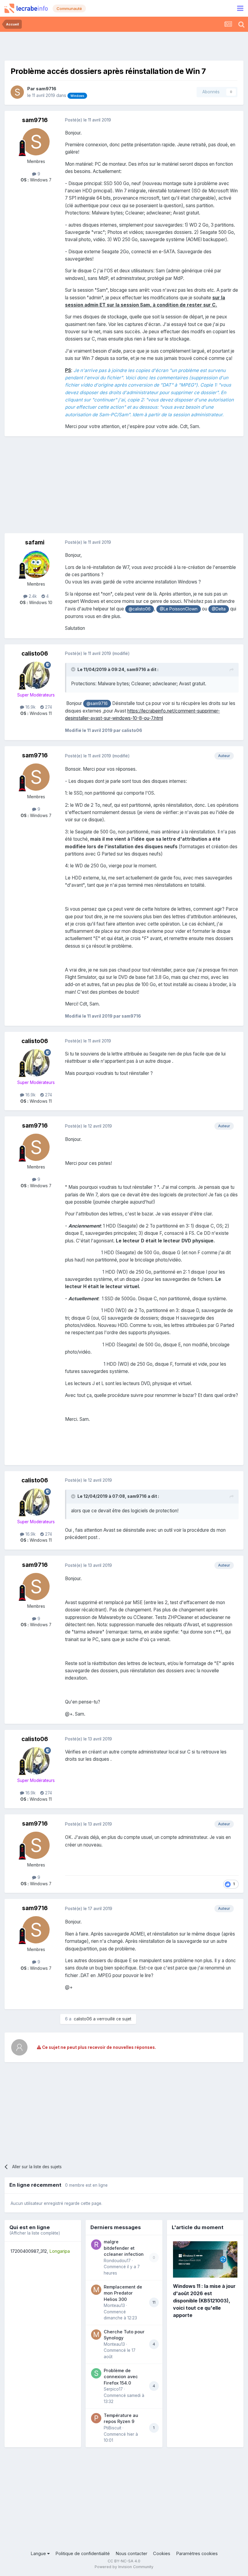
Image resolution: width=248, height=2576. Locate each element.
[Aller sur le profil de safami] (36, 564)
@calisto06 (140, 609)
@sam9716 (97, 703)
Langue (39, 2554)
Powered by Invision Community (124, 2567)
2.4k (32, 596)
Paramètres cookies (197, 2554)
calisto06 (35, 654)
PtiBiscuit (113, 2428)
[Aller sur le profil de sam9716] (17, 92)
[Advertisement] (124, 45)
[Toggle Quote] (74, 669)
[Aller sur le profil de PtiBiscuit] (96, 2418)
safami (35, 542)
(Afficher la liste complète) (35, 2233)
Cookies (162, 2554)
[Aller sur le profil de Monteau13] (96, 2290)
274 (48, 707)
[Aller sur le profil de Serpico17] (96, 2373)
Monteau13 (114, 2305)
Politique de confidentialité (83, 2554)
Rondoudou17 (117, 2261)
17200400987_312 (29, 2251)
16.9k (30, 707)
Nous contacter (131, 2554)
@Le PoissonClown (179, 609)
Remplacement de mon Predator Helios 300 (123, 2293)
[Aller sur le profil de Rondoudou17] (96, 2245)
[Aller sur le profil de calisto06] (36, 675)
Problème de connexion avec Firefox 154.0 (121, 2377)
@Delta (219, 609)
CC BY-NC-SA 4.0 (124, 2561)
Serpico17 (113, 2389)
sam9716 (46, 89)
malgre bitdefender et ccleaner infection (124, 2248)
